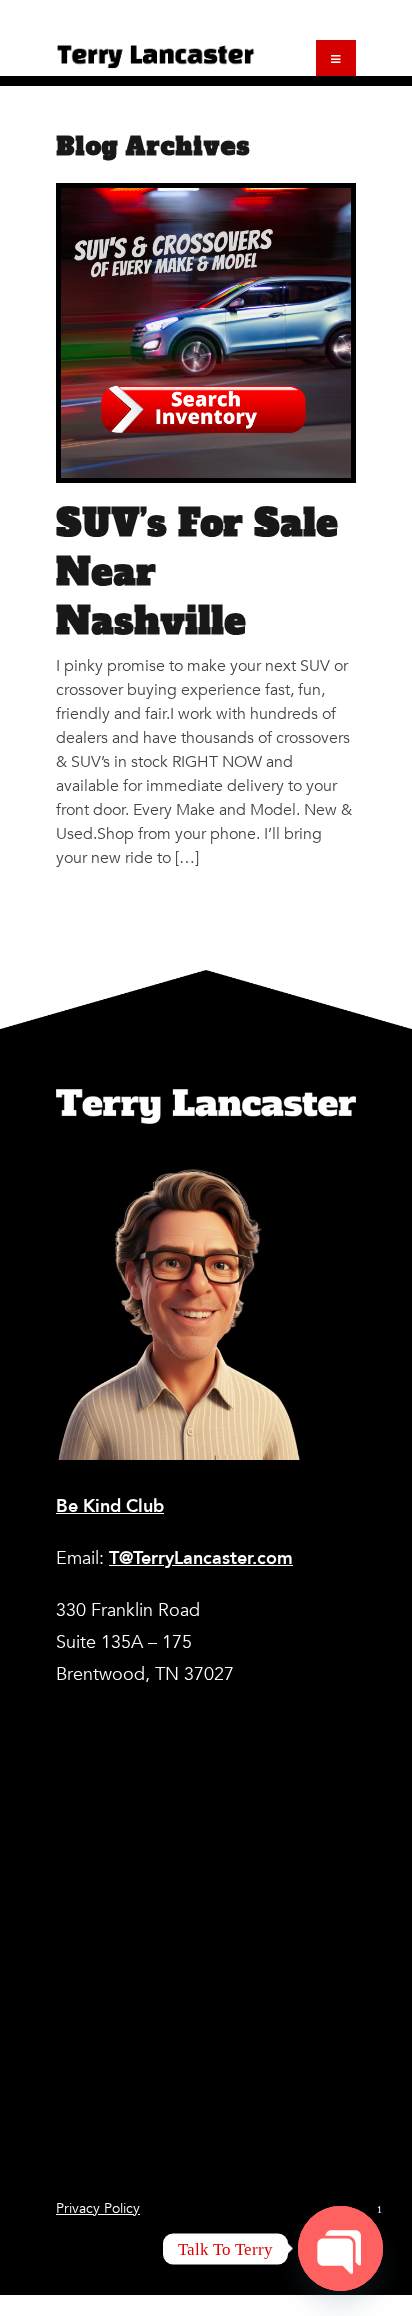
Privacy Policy (98, 2208)
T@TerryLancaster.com (201, 1558)
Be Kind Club (110, 1506)
